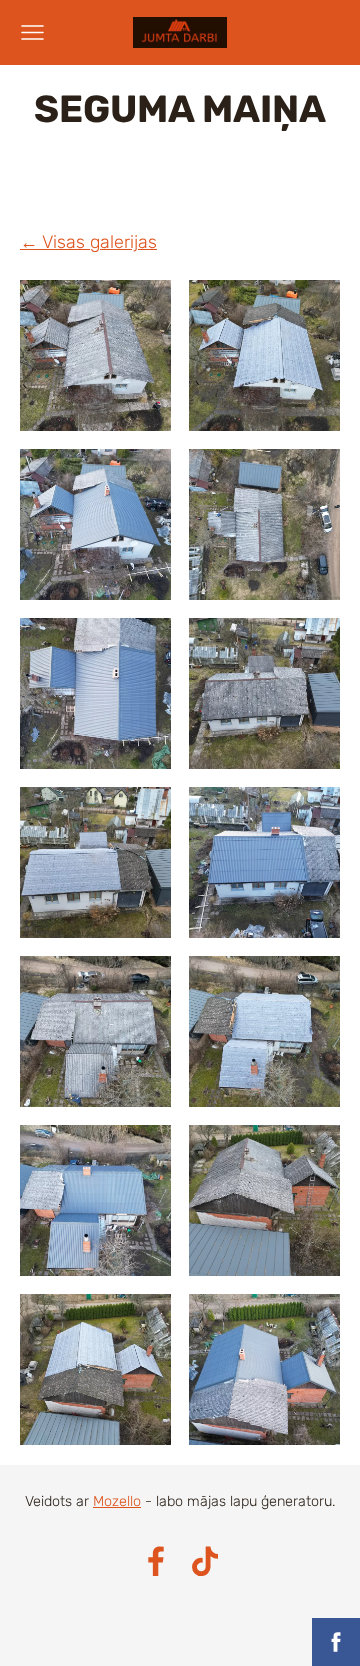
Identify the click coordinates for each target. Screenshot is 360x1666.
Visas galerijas (99, 242)
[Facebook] (156, 1561)
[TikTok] (205, 1561)
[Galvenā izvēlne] (32, 32)
